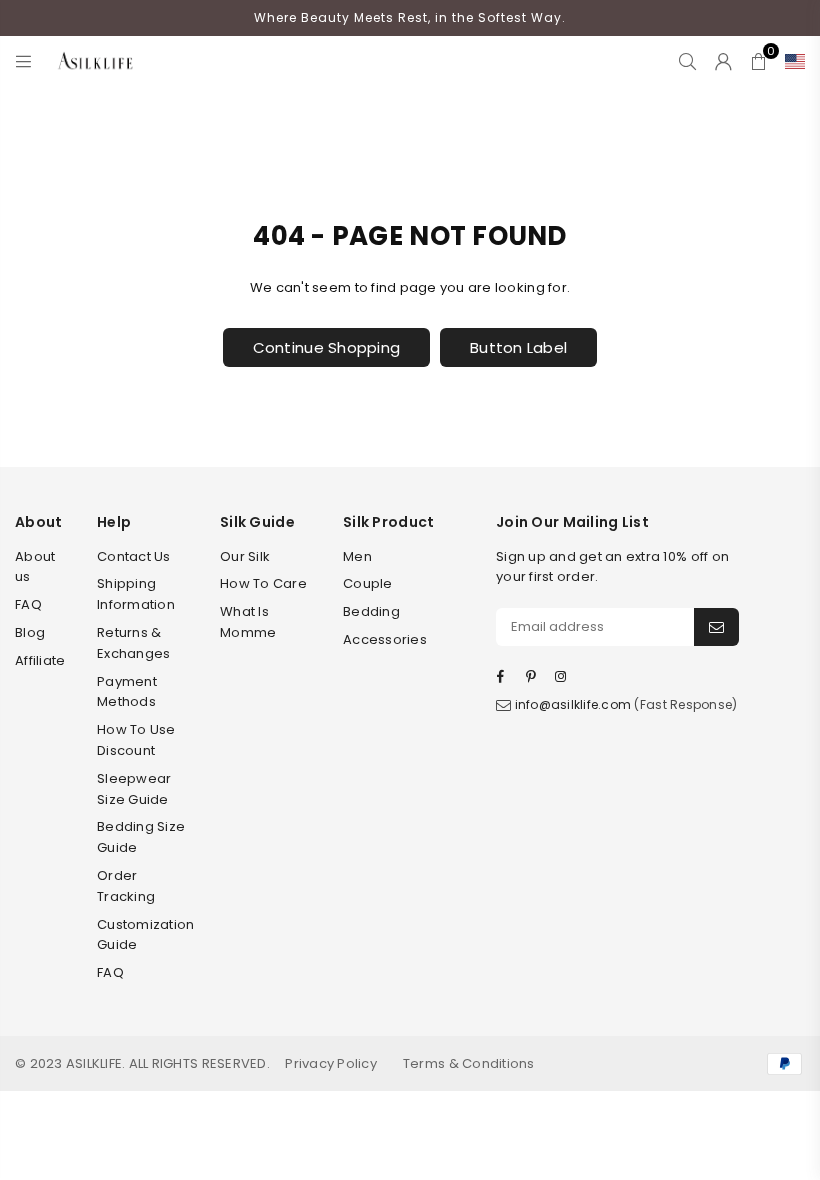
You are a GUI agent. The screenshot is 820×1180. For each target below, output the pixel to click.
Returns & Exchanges (133, 643)
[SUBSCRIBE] (716, 627)
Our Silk (245, 556)
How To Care (263, 583)
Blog (30, 632)
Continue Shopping (326, 347)
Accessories (385, 639)
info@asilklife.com (573, 704)
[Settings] (790, 61)
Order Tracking (126, 886)
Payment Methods (127, 692)
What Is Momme (248, 622)
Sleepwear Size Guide (134, 789)
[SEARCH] (687, 61)
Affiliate (40, 660)
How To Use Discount (136, 740)
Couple (368, 583)
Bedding (371, 611)
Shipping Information (136, 594)
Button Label (518, 347)
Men (357, 556)
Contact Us (134, 556)
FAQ (28, 604)
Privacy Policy (331, 1063)
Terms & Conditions (469, 1063)
